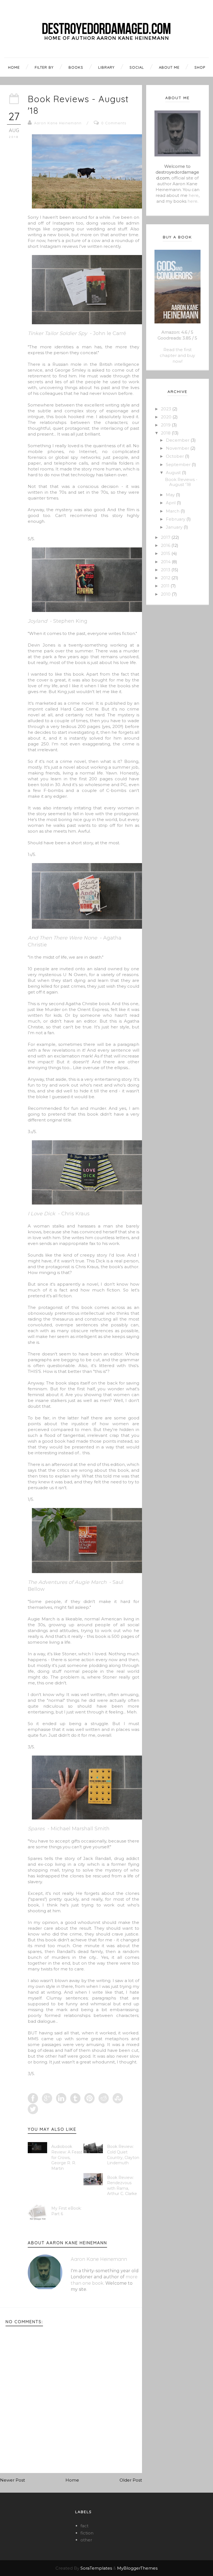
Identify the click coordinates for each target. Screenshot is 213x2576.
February (176, 519)
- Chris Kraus (59, 1214)
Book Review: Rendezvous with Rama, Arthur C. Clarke (122, 2186)
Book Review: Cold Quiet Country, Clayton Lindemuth (123, 2155)
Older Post (131, 2480)
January (175, 527)
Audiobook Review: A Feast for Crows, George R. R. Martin (67, 2157)
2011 (166, 586)
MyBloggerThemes (137, 2568)
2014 (166, 562)
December (178, 440)
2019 (166, 425)
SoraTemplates (96, 2568)
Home (72, 2480)
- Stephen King (58, 621)
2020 (167, 417)
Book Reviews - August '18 (181, 482)
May (171, 495)
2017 (166, 537)
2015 (166, 553)
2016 (166, 545)
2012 (166, 578)
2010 (166, 594)
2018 (166, 433)
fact (84, 2526)
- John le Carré (77, 333)
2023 (167, 409)
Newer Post (12, 2480)
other (86, 2540)
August (174, 473)
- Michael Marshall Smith (69, 1829)
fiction (87, 2533)
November (178, 448)
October (175, 456)
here (194, 195)
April (171, 503)
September (179, 464)
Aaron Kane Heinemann (58, 123)
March (173, 511)
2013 (166, 570)
